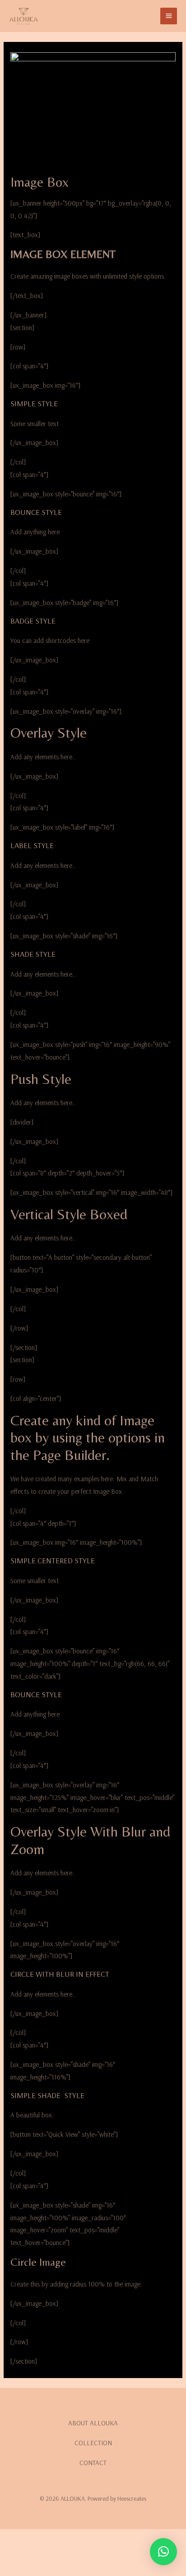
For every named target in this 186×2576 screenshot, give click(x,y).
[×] (163, 2552)
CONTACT (93, 2463)
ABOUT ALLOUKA (93, 2423)
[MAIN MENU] (169, 16)
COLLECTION (93, 2443)
